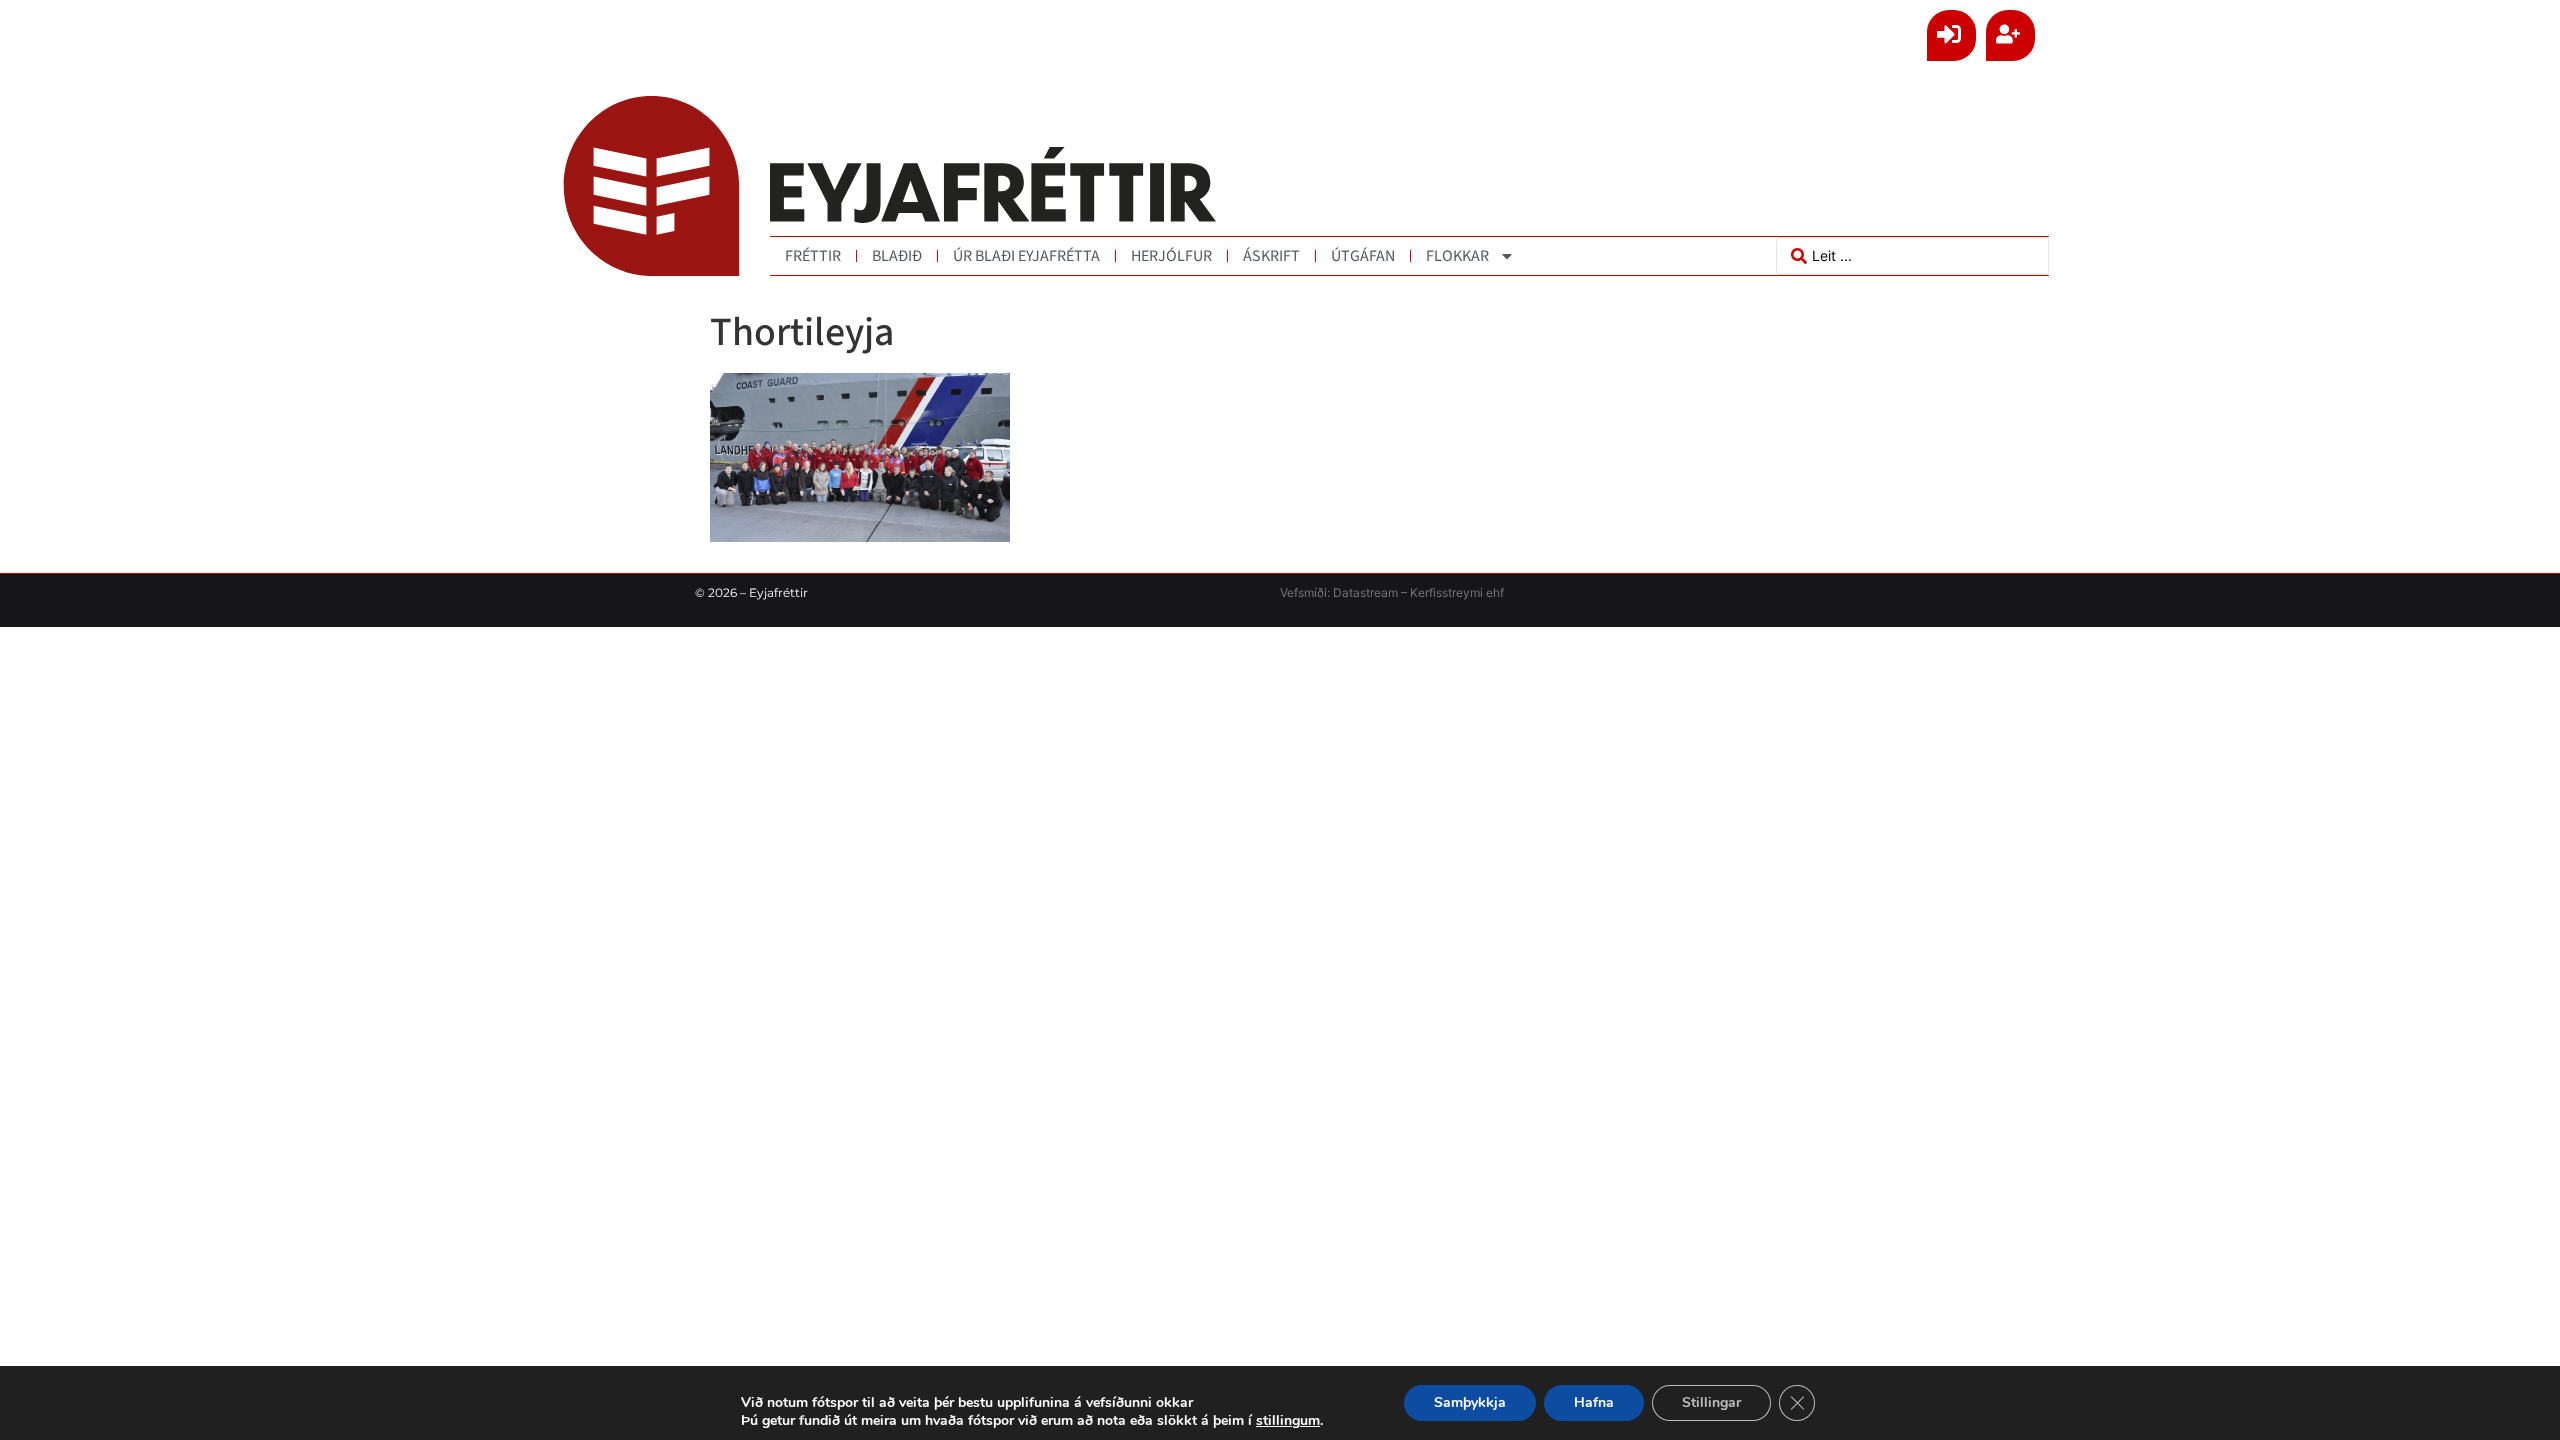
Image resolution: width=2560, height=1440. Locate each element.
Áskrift (1271, 256)
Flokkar (1457, 256)
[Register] (2010, 35)
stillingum (1288, 1421)
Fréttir (813, 256)
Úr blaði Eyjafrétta (1026, 256)
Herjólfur (1171, 256)
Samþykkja (1470, 1402)
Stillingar (1711, 1402)
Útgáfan (1363, 256)
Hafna (1594, 1402)
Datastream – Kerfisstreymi (1406, 592)
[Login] (1951, 35)
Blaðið (897, 256)
